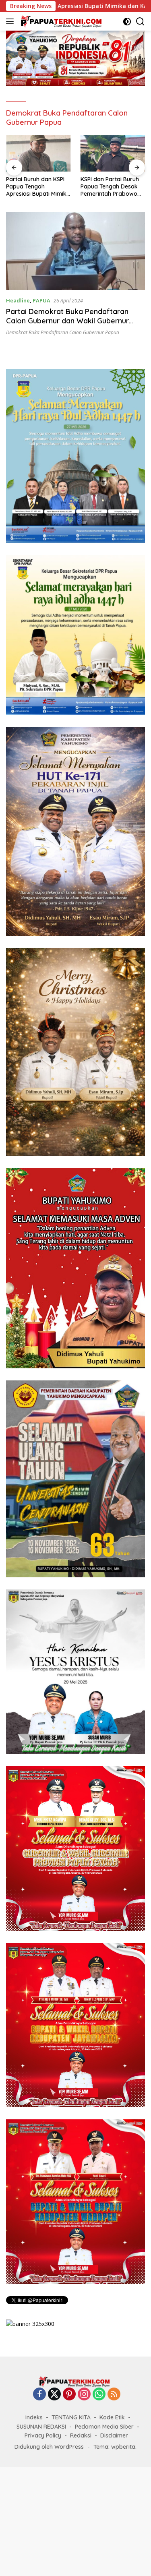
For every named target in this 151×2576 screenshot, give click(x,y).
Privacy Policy (43, 2435)
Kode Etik (112, 2417)
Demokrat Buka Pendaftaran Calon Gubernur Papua (63, 332)
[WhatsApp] (99, 2395)
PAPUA (41, 300)
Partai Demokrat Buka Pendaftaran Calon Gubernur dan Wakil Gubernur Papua (67, 321)
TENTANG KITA (71, 2417)
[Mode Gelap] (127, 22)
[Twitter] (54, 2395)
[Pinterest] (69, 2395)
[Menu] (11, 21)
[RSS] (114, 2395)
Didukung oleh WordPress (49, 2447)
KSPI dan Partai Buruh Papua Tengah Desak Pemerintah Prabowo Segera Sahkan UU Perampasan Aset (35, 187)
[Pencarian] (140, 22)
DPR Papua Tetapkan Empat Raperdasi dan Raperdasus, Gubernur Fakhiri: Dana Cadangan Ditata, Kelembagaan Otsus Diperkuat (111, 187)
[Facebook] (39, 2395)
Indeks (34, 2417)
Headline (18, 300)
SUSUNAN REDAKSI (41, 2427)
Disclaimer (114, 2435)
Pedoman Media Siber (104, 2427)
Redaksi (81, 2435)
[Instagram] (84, 2395)
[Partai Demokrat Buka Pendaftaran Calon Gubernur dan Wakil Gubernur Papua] (75, 251)
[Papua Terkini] (60, 21)
